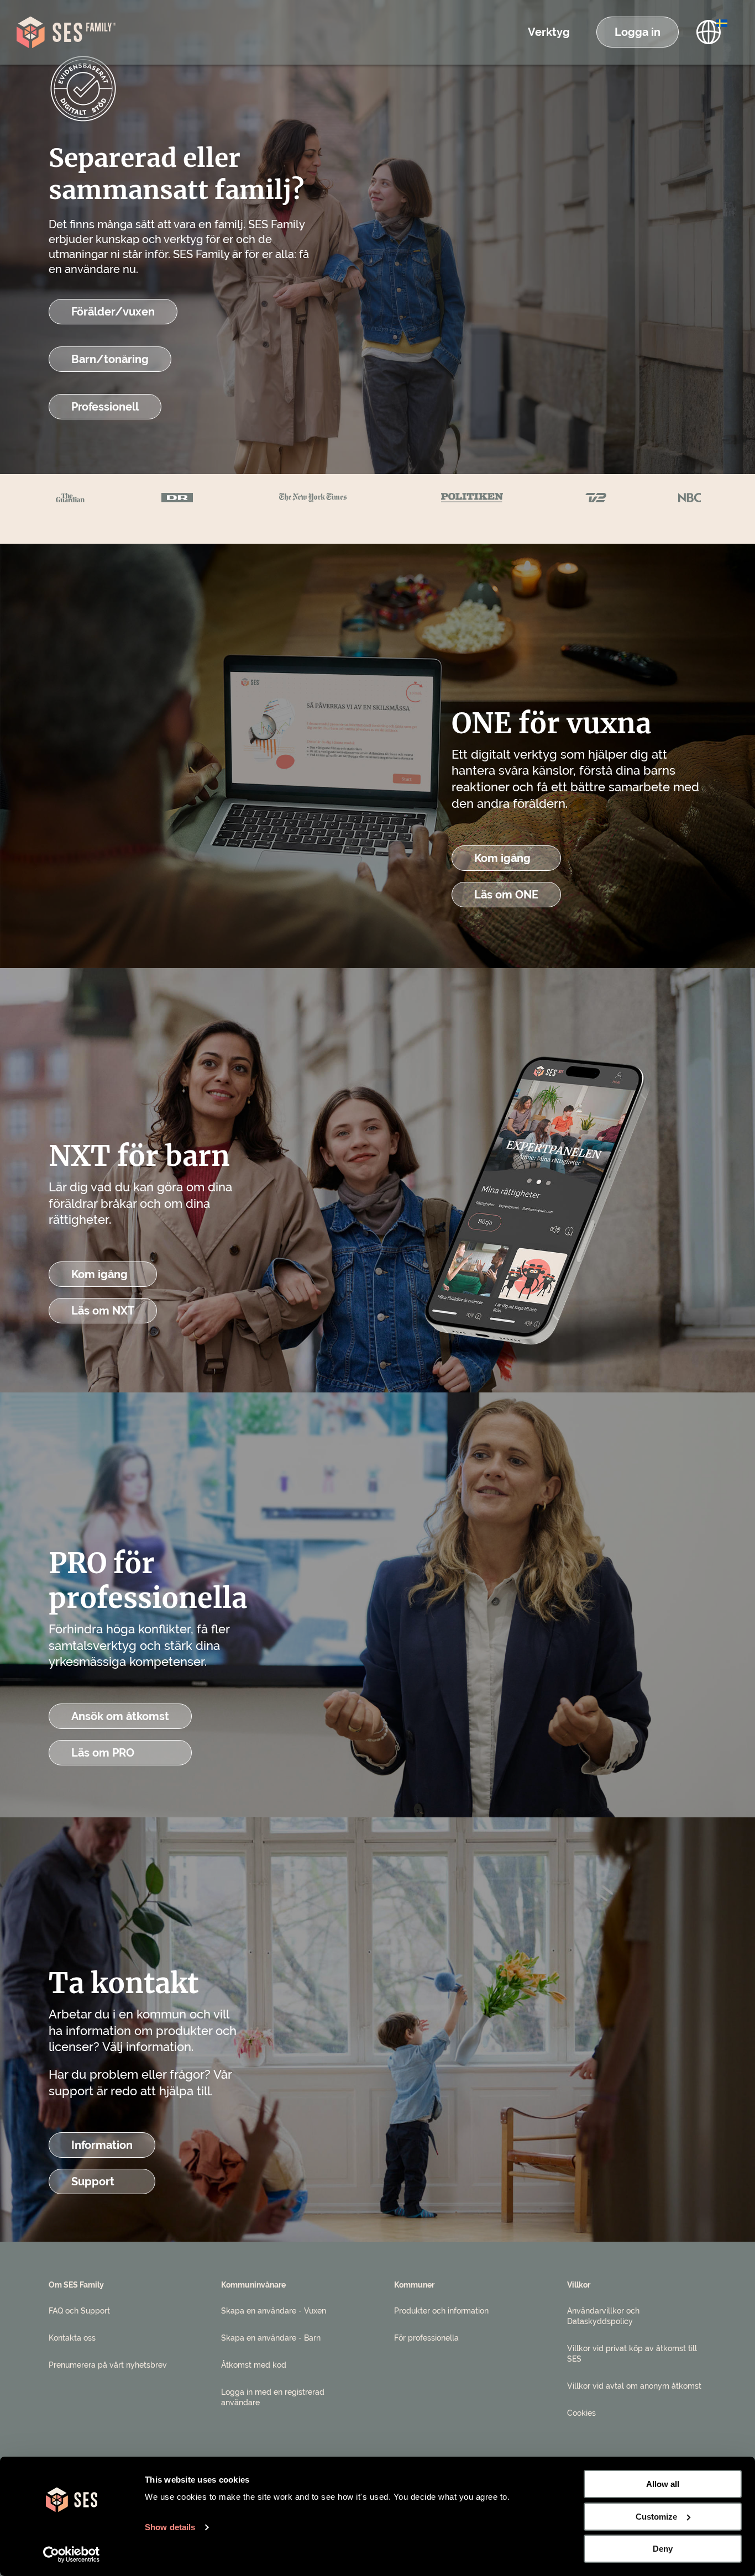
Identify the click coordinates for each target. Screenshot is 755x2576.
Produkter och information (441, 2311)
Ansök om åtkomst (120, 1716)
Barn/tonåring (110, 359)
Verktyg (549, 32)
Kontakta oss (72, 2338)
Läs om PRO (103, 1753)
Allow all (663, 2484)
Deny (663, 2549)
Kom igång (502, 858)
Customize (656, 2517)
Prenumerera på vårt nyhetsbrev (108, 2365)
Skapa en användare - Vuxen (274, 2311)
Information (102, 2145)
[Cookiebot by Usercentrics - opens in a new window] (72, 2554)
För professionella (426, 2338)
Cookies (581, 2413)
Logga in (638, 32)
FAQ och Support (79, 2311)
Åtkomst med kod (254, 2365)
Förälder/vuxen (113, 312)
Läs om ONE (506, 895)
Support (93, 2181)
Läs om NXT (103, 1311)
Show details (170, 2527)
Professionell (105, 407)
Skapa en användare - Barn (271, 2338)
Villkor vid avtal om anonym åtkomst (634, 2386)
